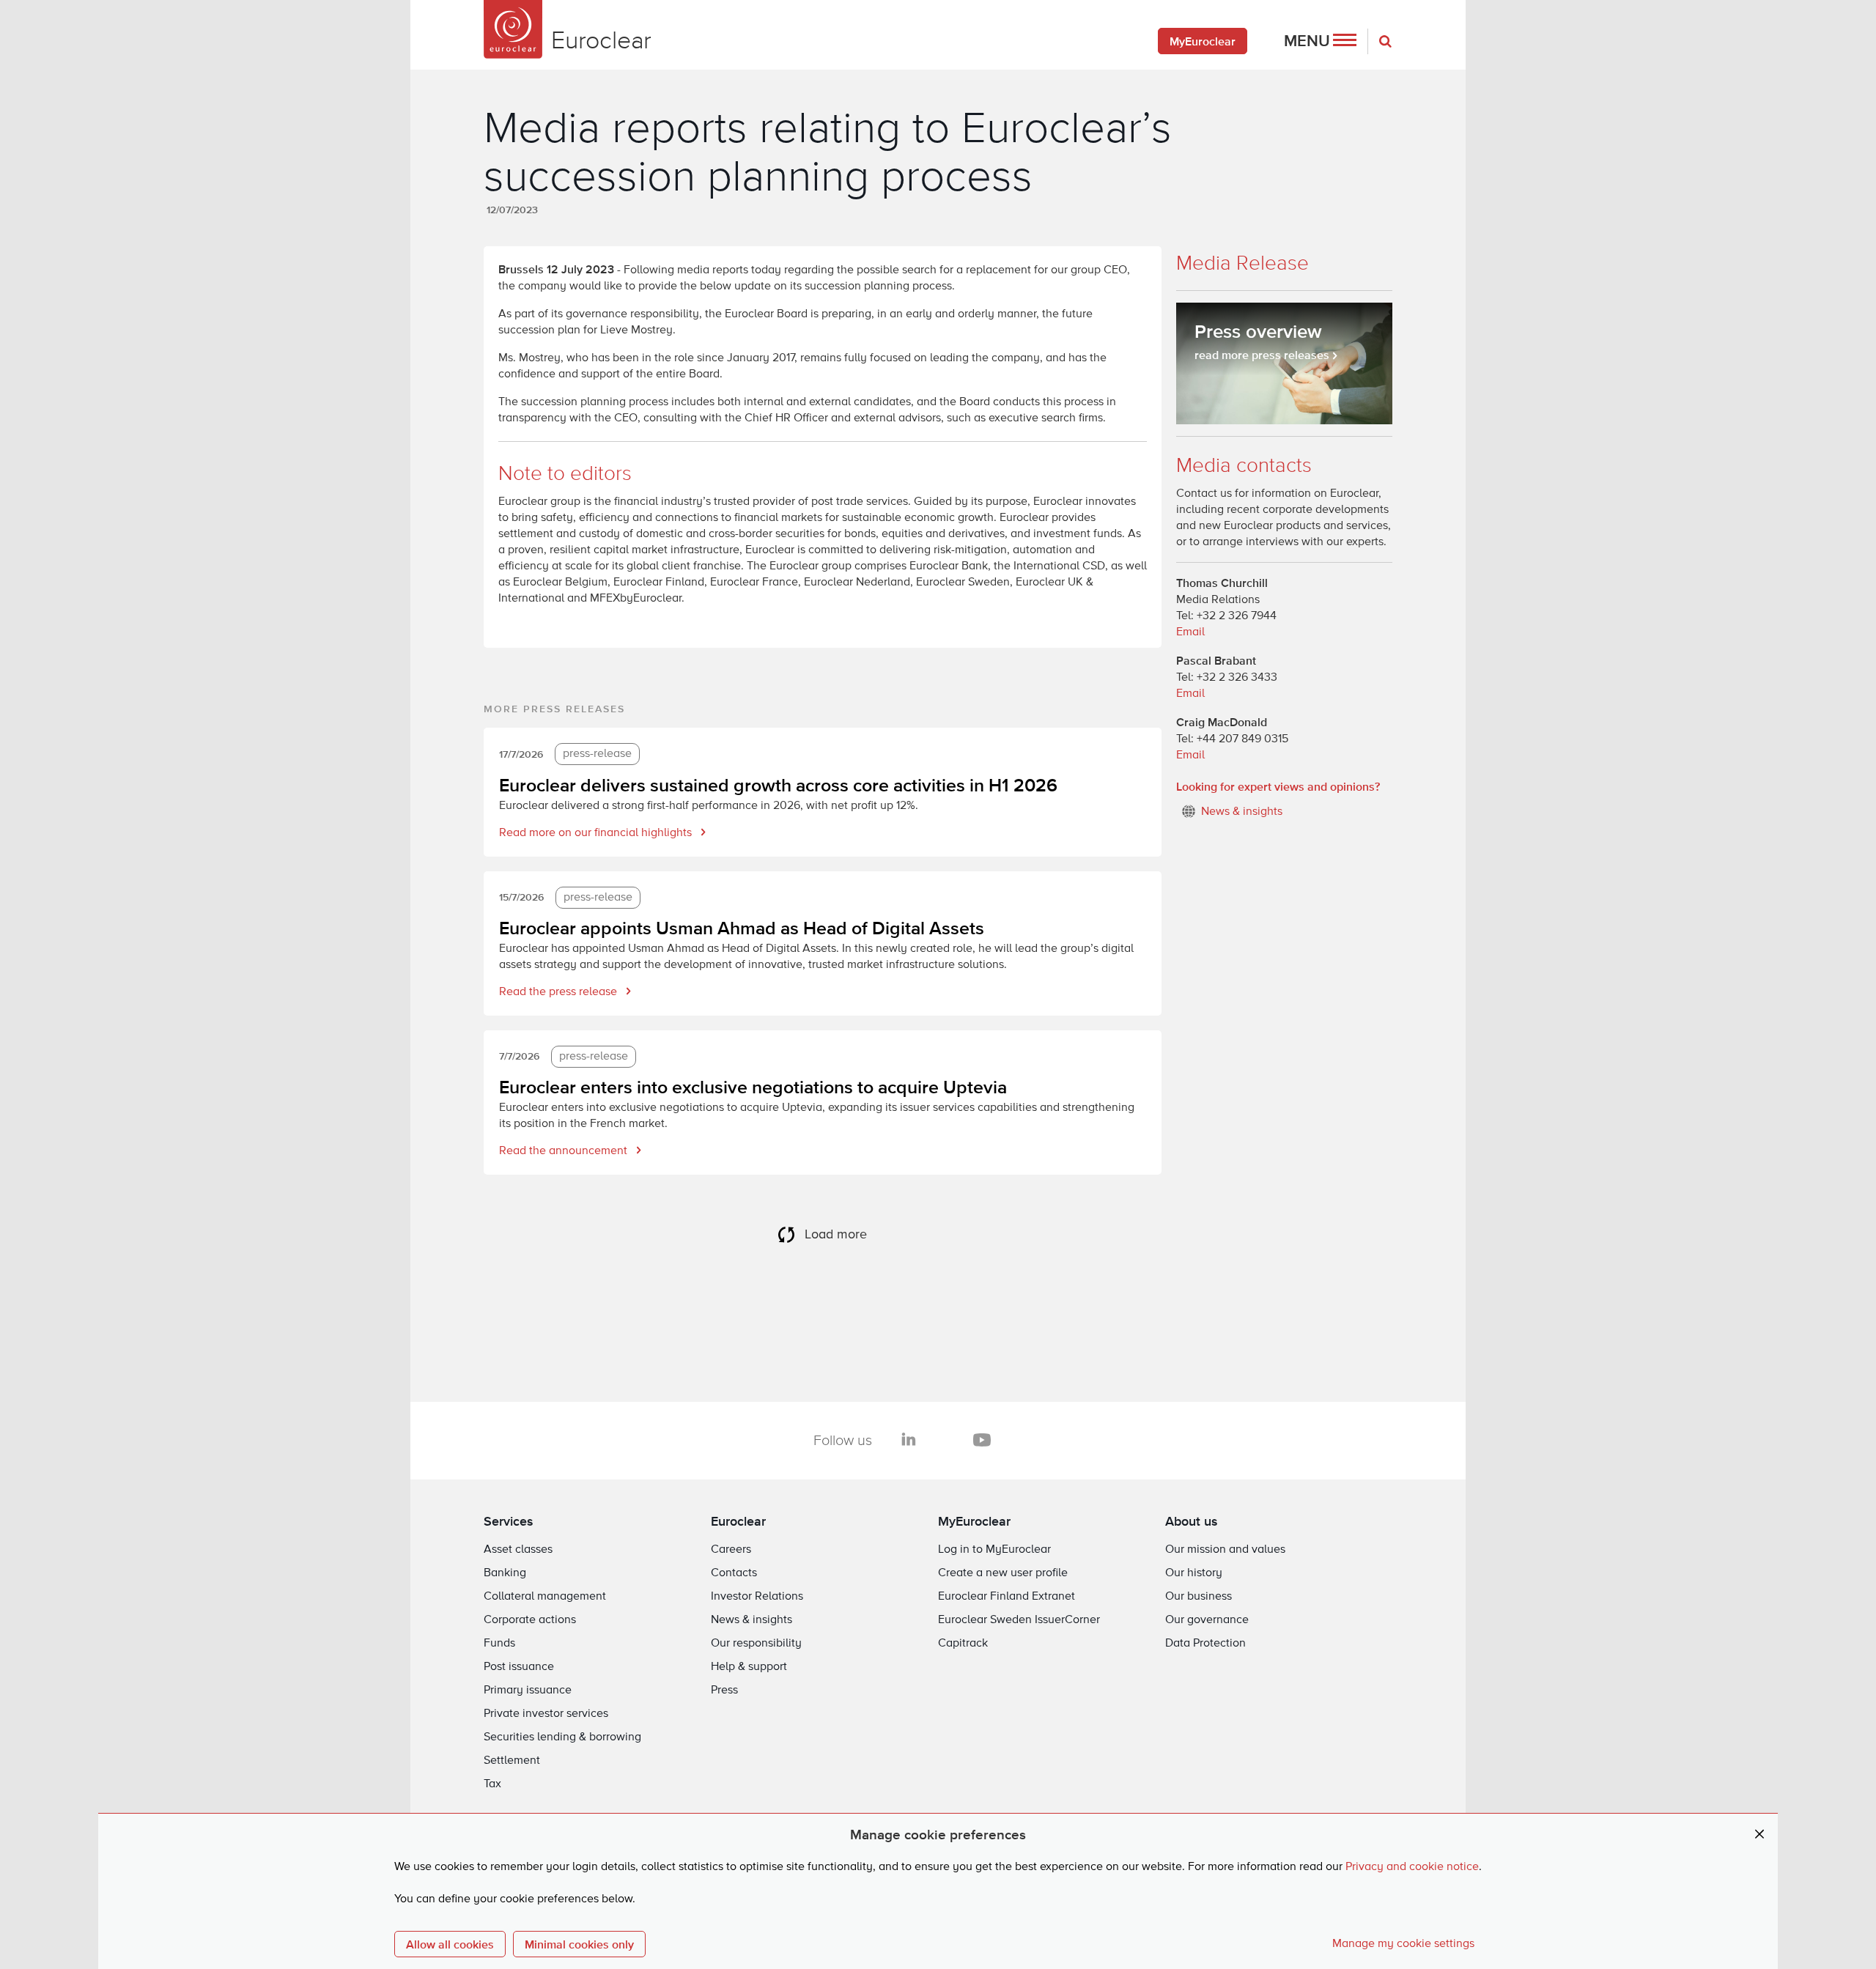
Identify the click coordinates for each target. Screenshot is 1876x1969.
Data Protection (1205, 1644)
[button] (1320, 41)
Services (509, 1521)
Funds (499, 1644)
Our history (1194, 1573)
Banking (505, 1573)
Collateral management (545, 1597)
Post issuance (519, 1667)
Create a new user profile (1003, 1573)
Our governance (1207, 1620)
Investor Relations (757, 1597)
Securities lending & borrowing (562, 1737)
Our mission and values (1225, 1550)
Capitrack (963, 1644)
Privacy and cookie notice (1412, 1867)
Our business (1199, 1597)
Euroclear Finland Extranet (1007, 1597)
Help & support (749, 1667)
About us (1192, 1521)
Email (1190, 632)
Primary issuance (528, 1691)
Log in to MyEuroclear (994, 1550)
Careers (731, 1550)
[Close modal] (1759, 1835)
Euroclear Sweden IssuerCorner (1019, 1620)
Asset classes (518, 1550)
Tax (492, 1784)
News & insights (751, 1620)
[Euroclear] (513, 29)
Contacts (734, 1573)
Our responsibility (756, 1644)
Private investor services (546, 1714)
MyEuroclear (1203, 41)
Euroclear (738, 1521)
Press (724, 1691)
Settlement (512, 1761)
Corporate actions (530, 1620)
